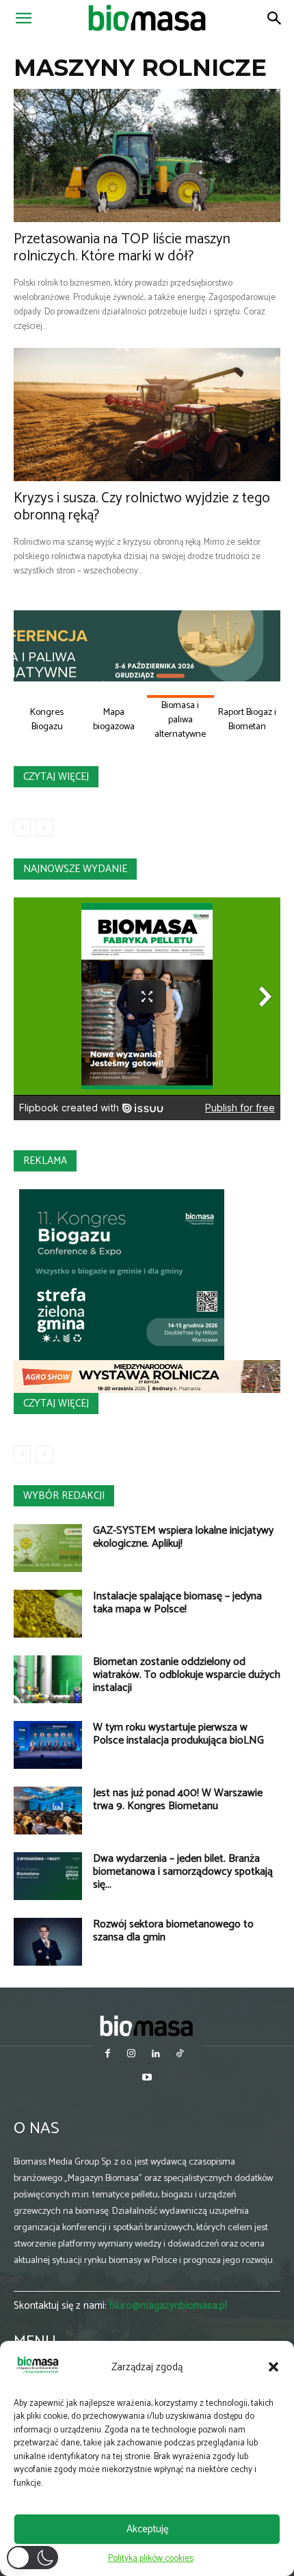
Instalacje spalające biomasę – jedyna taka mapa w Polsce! (177, 1603)
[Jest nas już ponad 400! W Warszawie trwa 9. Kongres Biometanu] (48, 1811)
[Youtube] (147, 2079)
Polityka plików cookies (151, 2559)
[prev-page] (22, 828)
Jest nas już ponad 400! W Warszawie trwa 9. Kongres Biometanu (178, 1800)
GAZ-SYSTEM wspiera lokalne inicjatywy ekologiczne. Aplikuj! (183, 1537)
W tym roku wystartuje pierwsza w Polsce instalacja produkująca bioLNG (178, 1734)
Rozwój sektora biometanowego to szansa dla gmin (173, 1931)
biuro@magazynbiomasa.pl (168, 2306)
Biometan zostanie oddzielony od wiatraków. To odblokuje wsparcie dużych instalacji (187, 1675)
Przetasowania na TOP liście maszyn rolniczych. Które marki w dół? (122, 248)
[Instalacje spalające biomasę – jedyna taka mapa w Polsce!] (48, 1614)
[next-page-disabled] (44, 828)
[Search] (275, 18)
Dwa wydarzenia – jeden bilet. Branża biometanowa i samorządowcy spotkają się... (183, 1872)
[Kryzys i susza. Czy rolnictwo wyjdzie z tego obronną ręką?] (147, 415)
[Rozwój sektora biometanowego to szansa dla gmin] (48, 1942)
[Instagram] (132, 2055)
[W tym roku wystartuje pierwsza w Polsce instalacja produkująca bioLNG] (48, 1745)
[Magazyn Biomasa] (147, 2025)
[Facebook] (108, 2055)
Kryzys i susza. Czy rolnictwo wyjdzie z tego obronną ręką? (142, 507)
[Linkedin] (156, 2055)
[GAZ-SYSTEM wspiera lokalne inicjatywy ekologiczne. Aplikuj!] (48, 1548)
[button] (273, 2367)
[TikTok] (179, 2055)
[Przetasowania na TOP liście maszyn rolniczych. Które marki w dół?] (147, 155)
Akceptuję (147, 2529)
